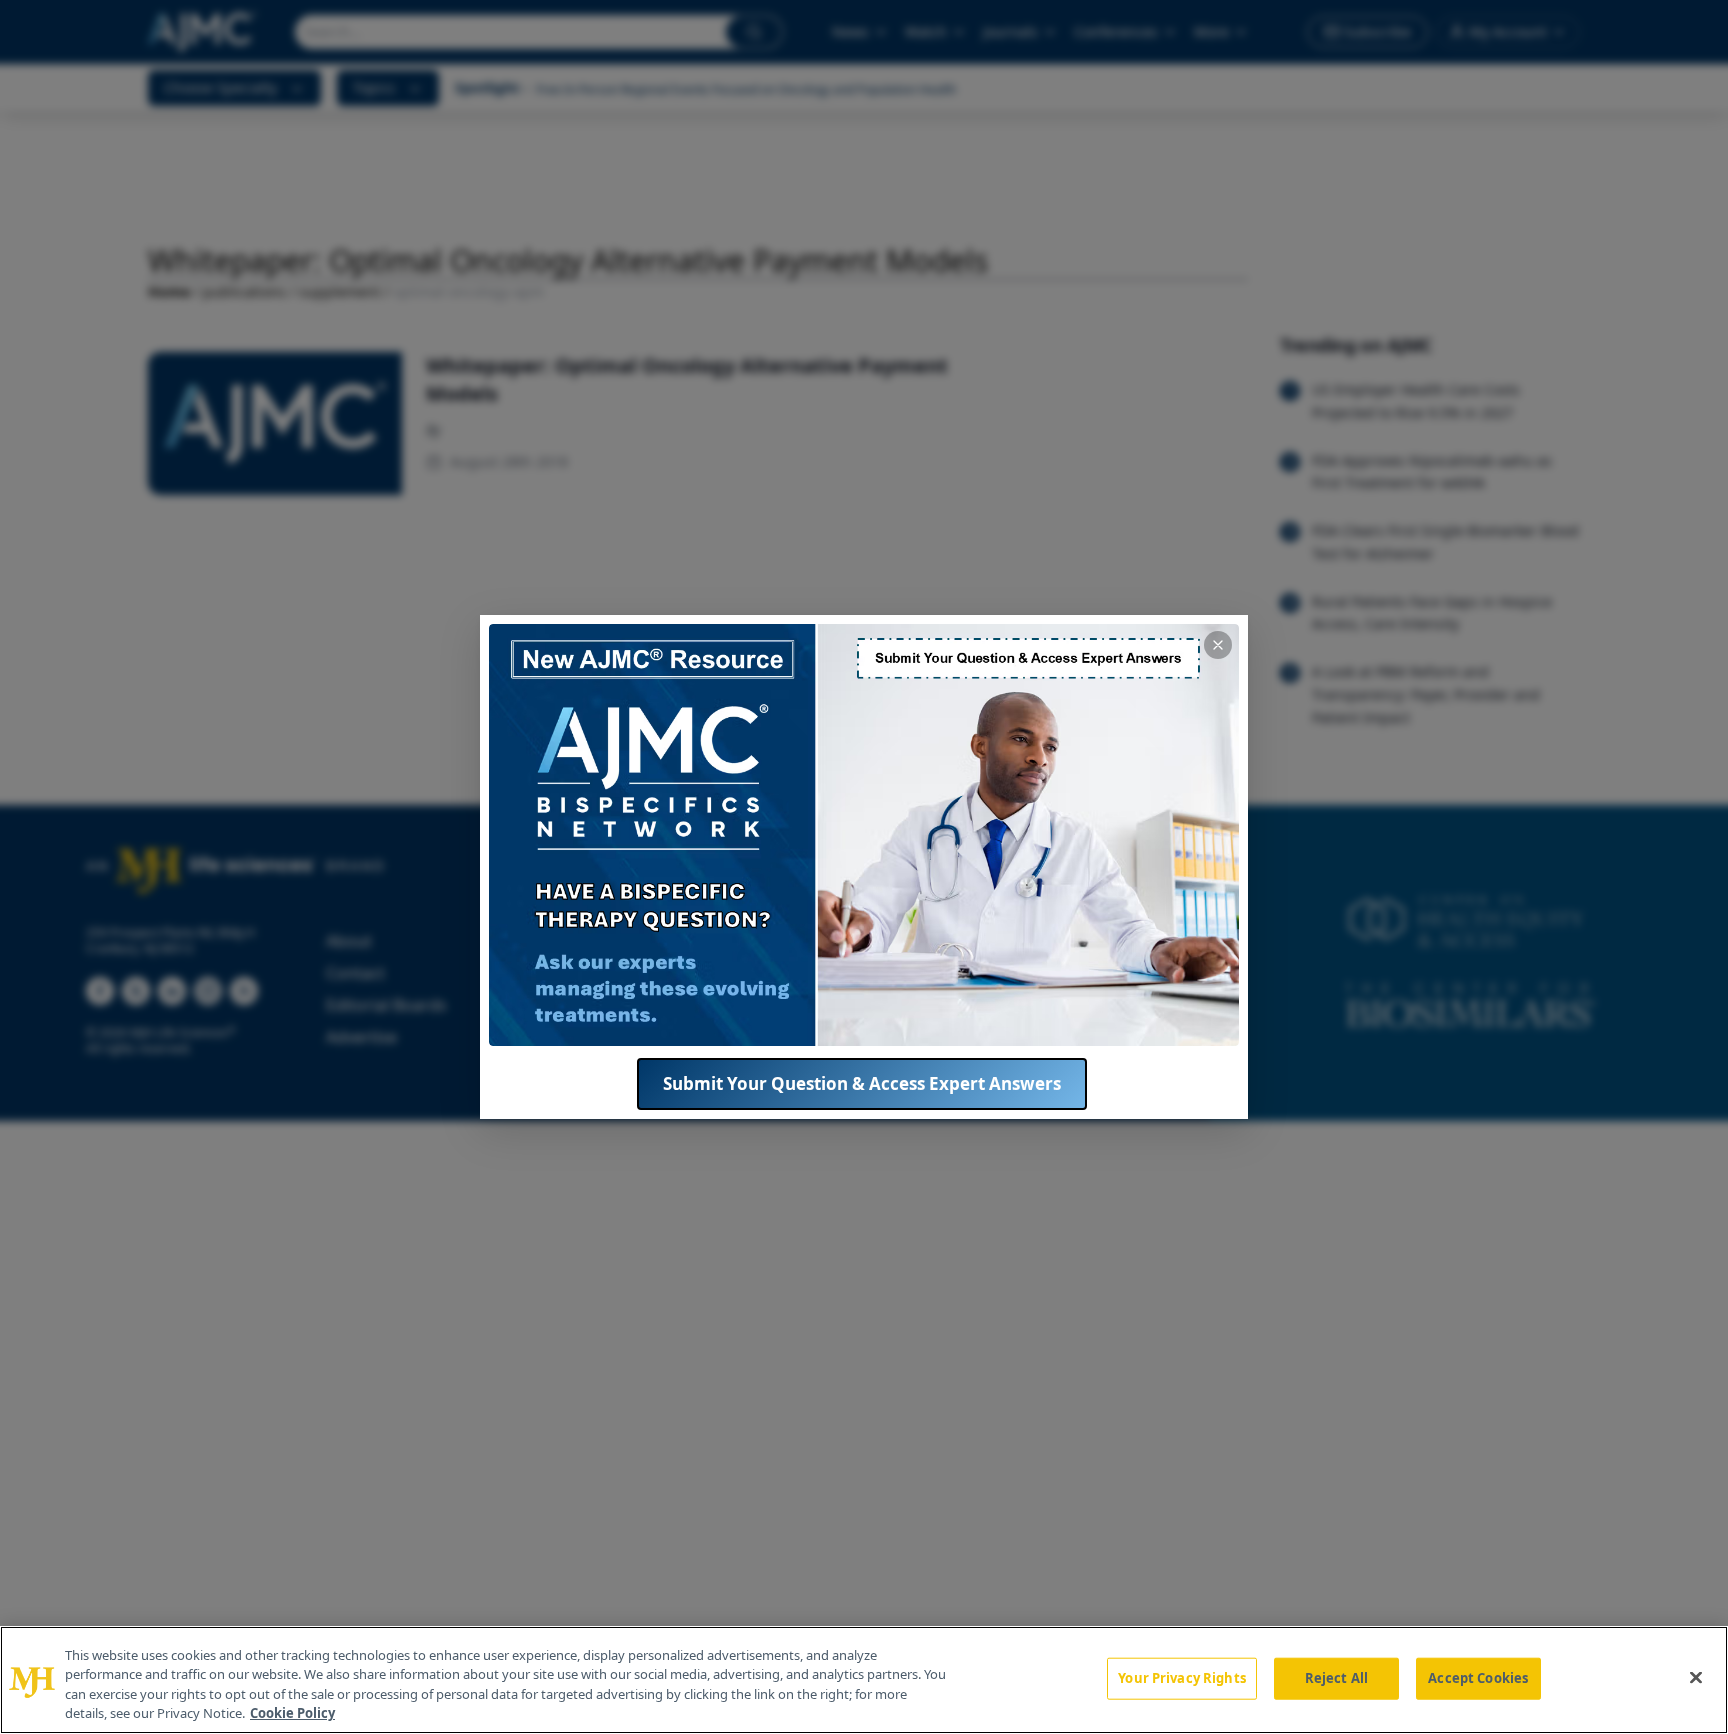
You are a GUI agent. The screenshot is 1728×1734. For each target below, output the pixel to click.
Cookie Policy (292, 1713)
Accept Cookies (1478, 1678)
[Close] (1696, 1677)
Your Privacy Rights (1181, 1678)
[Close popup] (1218, 645)
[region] (864, 1680)
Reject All (1336, 1678)
